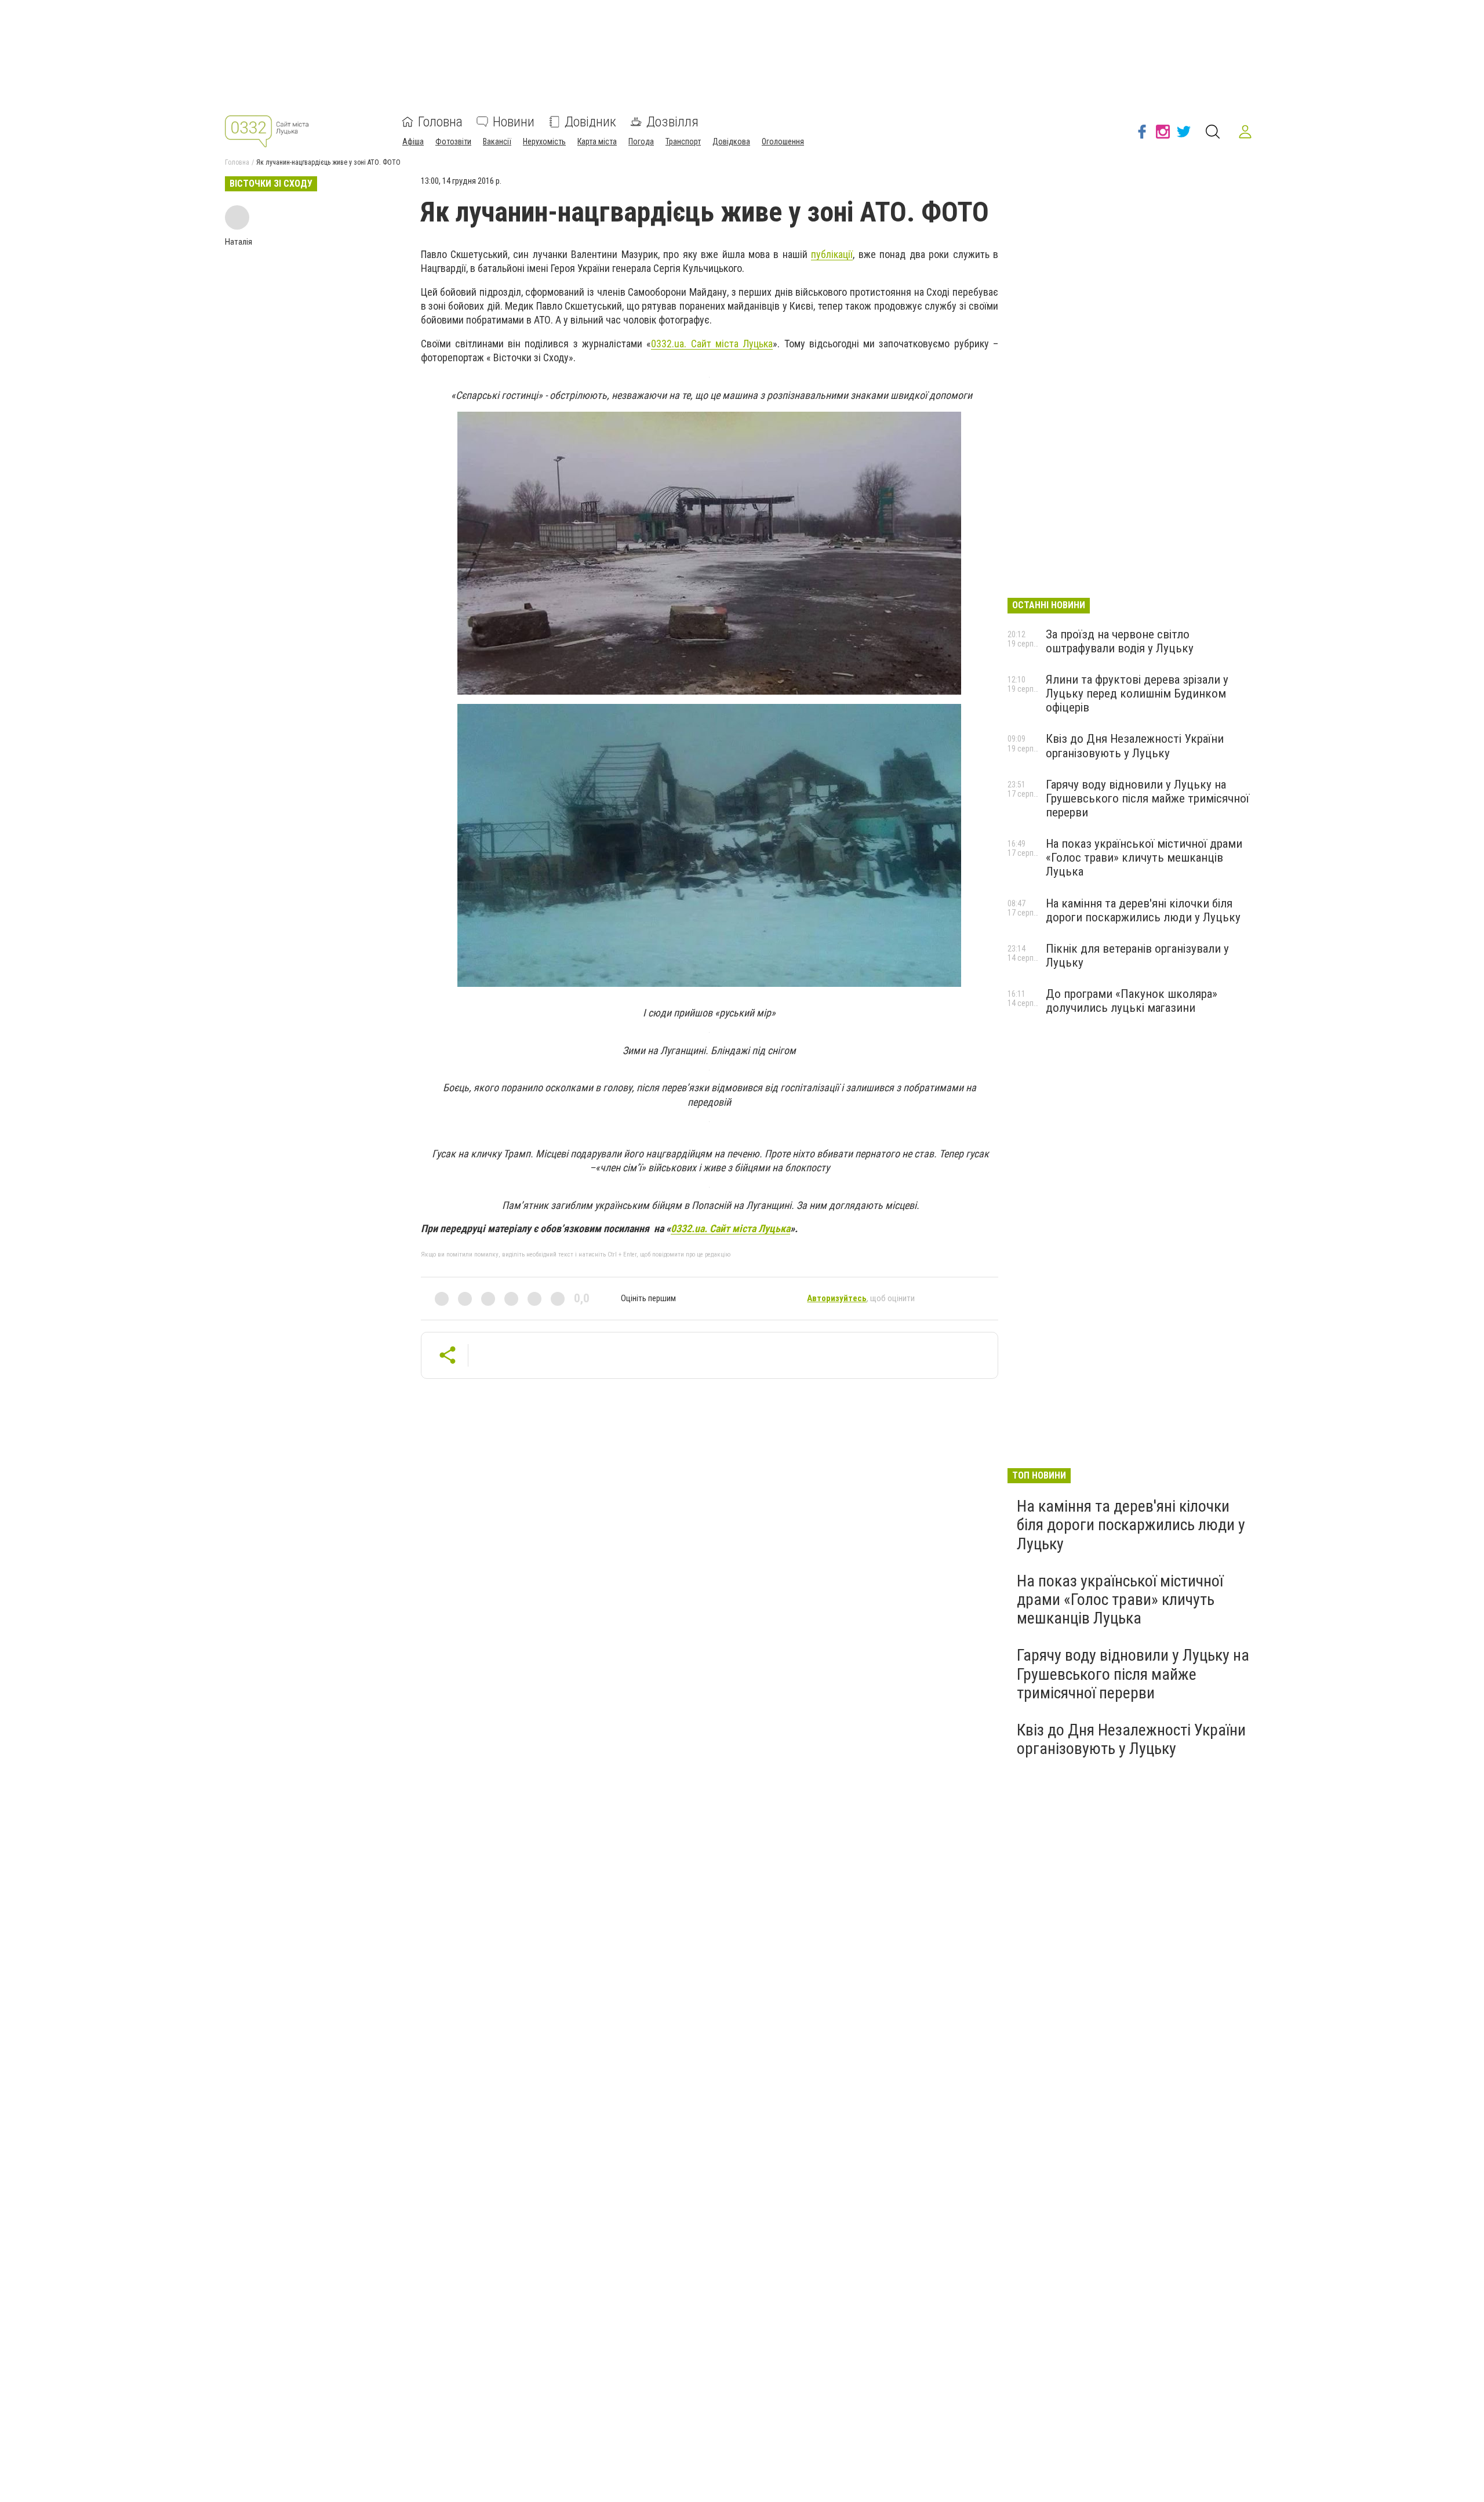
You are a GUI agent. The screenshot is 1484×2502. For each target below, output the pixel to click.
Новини (514, 122)
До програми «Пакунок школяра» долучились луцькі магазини (1132, 1001)
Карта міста (597, 141)
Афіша (413, 141)
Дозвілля (672, 122)
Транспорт (683, 141)
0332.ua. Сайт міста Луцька (712, 344)
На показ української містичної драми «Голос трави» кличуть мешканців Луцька (1144, 858)
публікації (832, 254)
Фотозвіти (453, 141)
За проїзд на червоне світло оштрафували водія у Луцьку (1120, 641)
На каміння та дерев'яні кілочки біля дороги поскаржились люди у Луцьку (1143, 910)
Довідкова (731, 141)
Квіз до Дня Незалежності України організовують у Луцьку (1135, 746)
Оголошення (783, 141)
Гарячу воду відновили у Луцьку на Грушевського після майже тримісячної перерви (1147, 798)
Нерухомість (544, 141)
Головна (440, 122)
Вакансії (497, 141)
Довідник (590, 122)
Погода (641, 141)
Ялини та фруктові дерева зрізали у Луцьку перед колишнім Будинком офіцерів (1137, 693)
